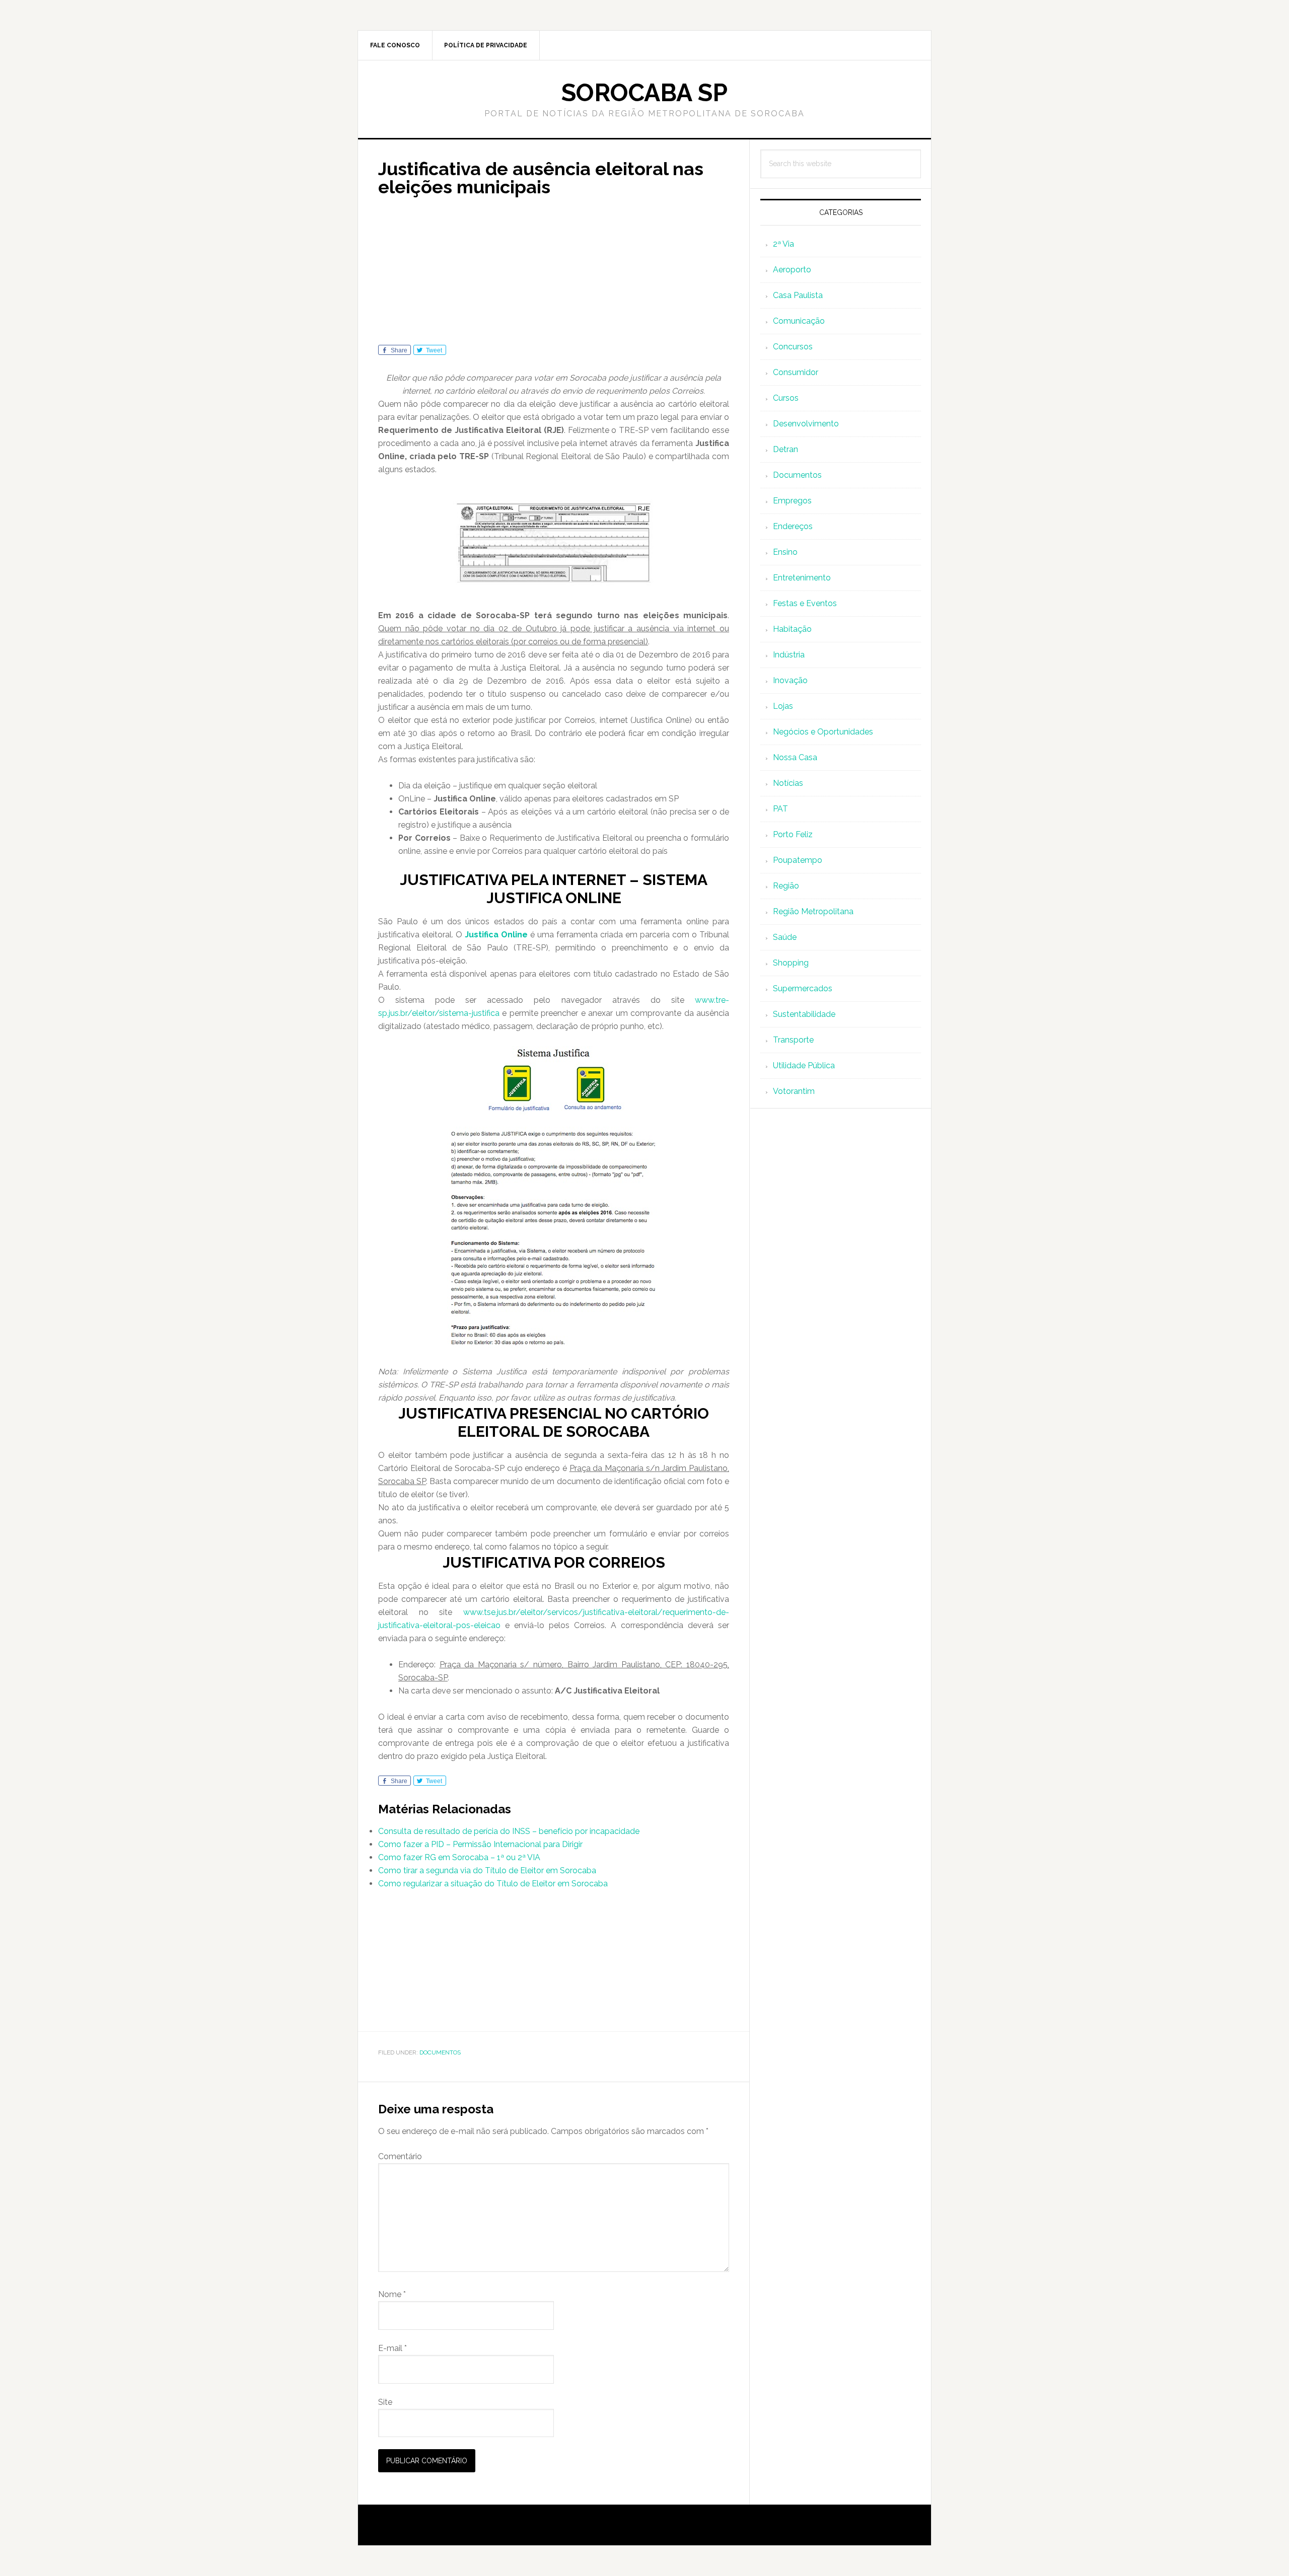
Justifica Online (496, 935)
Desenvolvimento (806, 424)
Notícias (788, 783)
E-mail (392, 2348)
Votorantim (794, 1091)
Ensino (785, 552)
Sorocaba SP (644, 93)
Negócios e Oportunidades (823, 732)
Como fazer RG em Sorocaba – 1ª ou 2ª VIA (459, 1857)
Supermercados (803, 988)
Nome (392, 2294)
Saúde (785, 937)
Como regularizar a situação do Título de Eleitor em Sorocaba (493, 1884)
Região (786, 886)
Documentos (440, 2052)
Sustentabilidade (804, 1014)
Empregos (792, 501)
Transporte (793, 1040)
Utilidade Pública (804, 1065)
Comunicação (799, 321)
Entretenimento (802, 578)
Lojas (783, 706)
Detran (785, 449)
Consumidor (796, 372)
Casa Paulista (798, 295)
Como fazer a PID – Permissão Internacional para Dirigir (480, 1844)
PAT (780, 809)
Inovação (790, 680)
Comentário (400, 2156)
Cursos (786, 398)
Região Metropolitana (813, 911)
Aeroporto (792, 270)
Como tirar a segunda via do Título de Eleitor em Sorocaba (487, 1870)
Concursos (793, 347)
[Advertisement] (554, 274)
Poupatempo (798, 860)
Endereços (793, 526)
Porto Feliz (793, 834)
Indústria (789, 655)
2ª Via (783, 244)
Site (385, 2402)
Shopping (791, 963)
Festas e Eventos (805, 603)
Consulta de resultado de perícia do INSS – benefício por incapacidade (509, 1831)
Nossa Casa (795, 757)
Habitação (792, 629)
